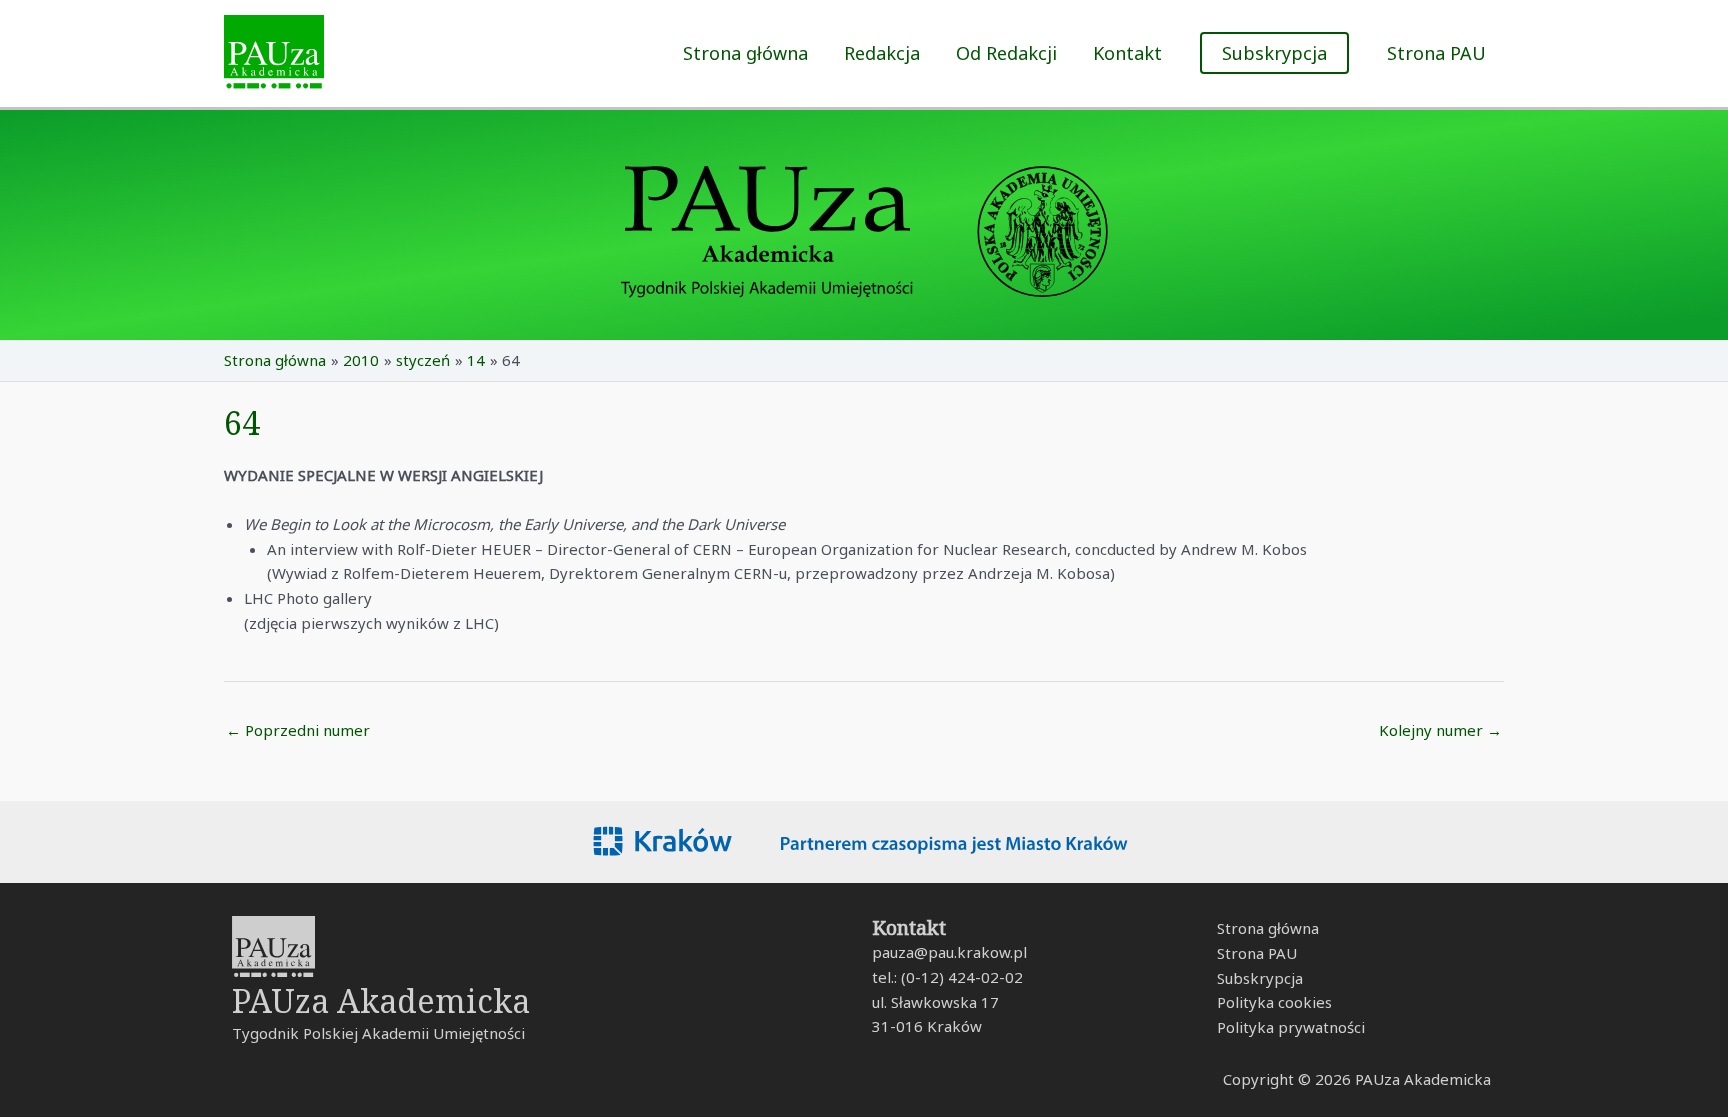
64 (242, 422)
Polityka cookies (1274, 1002)
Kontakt (1127, 53)
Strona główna (745, 53)
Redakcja (882, 53)
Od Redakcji (1006, 53)
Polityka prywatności (1291, 1027)
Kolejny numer (1440, 730)
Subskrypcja (1260, 978)
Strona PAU (1436, 53)
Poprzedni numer (298, 730)
